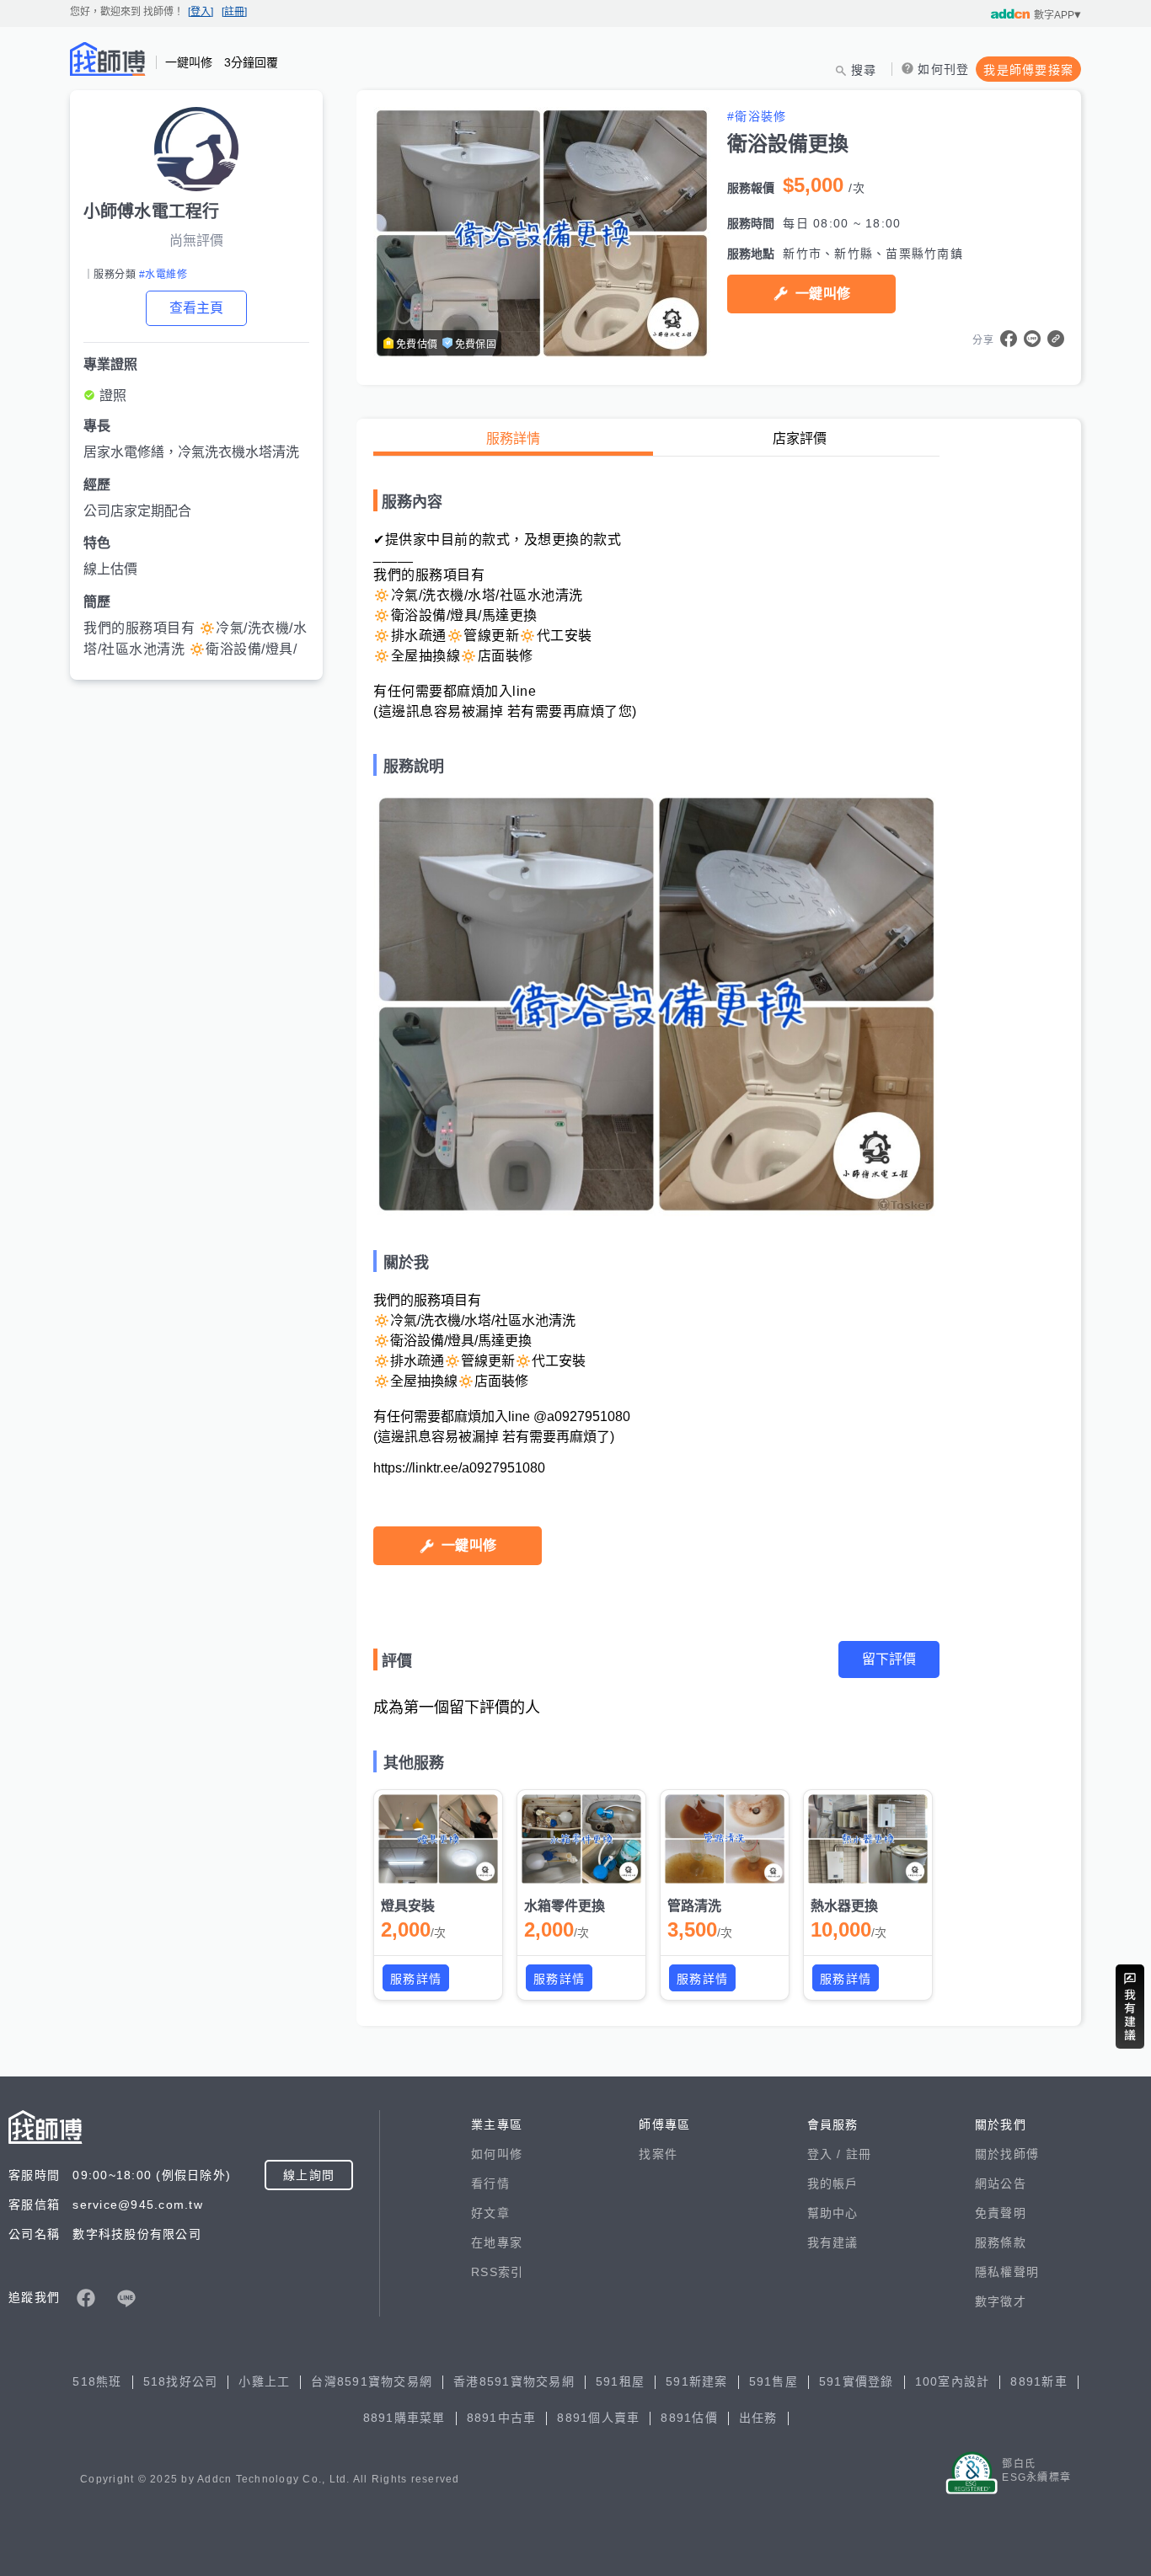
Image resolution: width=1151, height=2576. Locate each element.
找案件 (658, 2154)
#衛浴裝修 (757, 116)
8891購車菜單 (404, 2418)
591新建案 (697, 2381)
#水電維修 (163, 275)
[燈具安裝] (438, 1839)
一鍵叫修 (823, 294)
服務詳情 (513, 438)
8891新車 (1039, 2381)
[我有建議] (1130, 2007)
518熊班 (97, 2381)
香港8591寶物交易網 (514, 2381)
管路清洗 (694, 1906)
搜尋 (864, 70)
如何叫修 (497, 2154)
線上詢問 (309, 2175)
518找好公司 (181, 2381)
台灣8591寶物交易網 (372, 2381)
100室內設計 (953, 2381)
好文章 (490, 2213)
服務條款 (1001, 2242)
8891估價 (689, 2418)
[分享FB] (1009, 339)
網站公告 (1001, 2183)
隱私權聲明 (1007, 2272)
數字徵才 (1001, 2301)
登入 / (827, 2154)
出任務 (758, 2418)
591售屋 (774, 2381)
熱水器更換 (844, 1906)
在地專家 (497, 2242)
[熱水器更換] (868, 1839)
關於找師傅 (1007, 2154)
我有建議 (833, 2242)
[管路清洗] (725, 1839)
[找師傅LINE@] (126, 2298)
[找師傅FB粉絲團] (86, 2298)
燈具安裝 (408, 1906)
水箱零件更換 (565, 1906)
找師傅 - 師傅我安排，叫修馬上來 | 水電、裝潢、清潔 (108, 59)
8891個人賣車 (598, 2418)
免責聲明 (1001, 2213)
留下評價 (889, 1659)
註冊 (859, 2154)
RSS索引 (497, 2272)
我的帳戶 (833, 2183)
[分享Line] (1032, 339)
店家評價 (800, 438)
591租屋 (620, 2381)
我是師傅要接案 (1028, 70)
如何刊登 (943, 69)
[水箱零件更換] (581, 1839)
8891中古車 (502, 2418)
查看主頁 (196, 308)
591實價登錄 (857, 2381)
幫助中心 (833, 2213)
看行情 (490, 2183)
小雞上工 (264, 2381)
